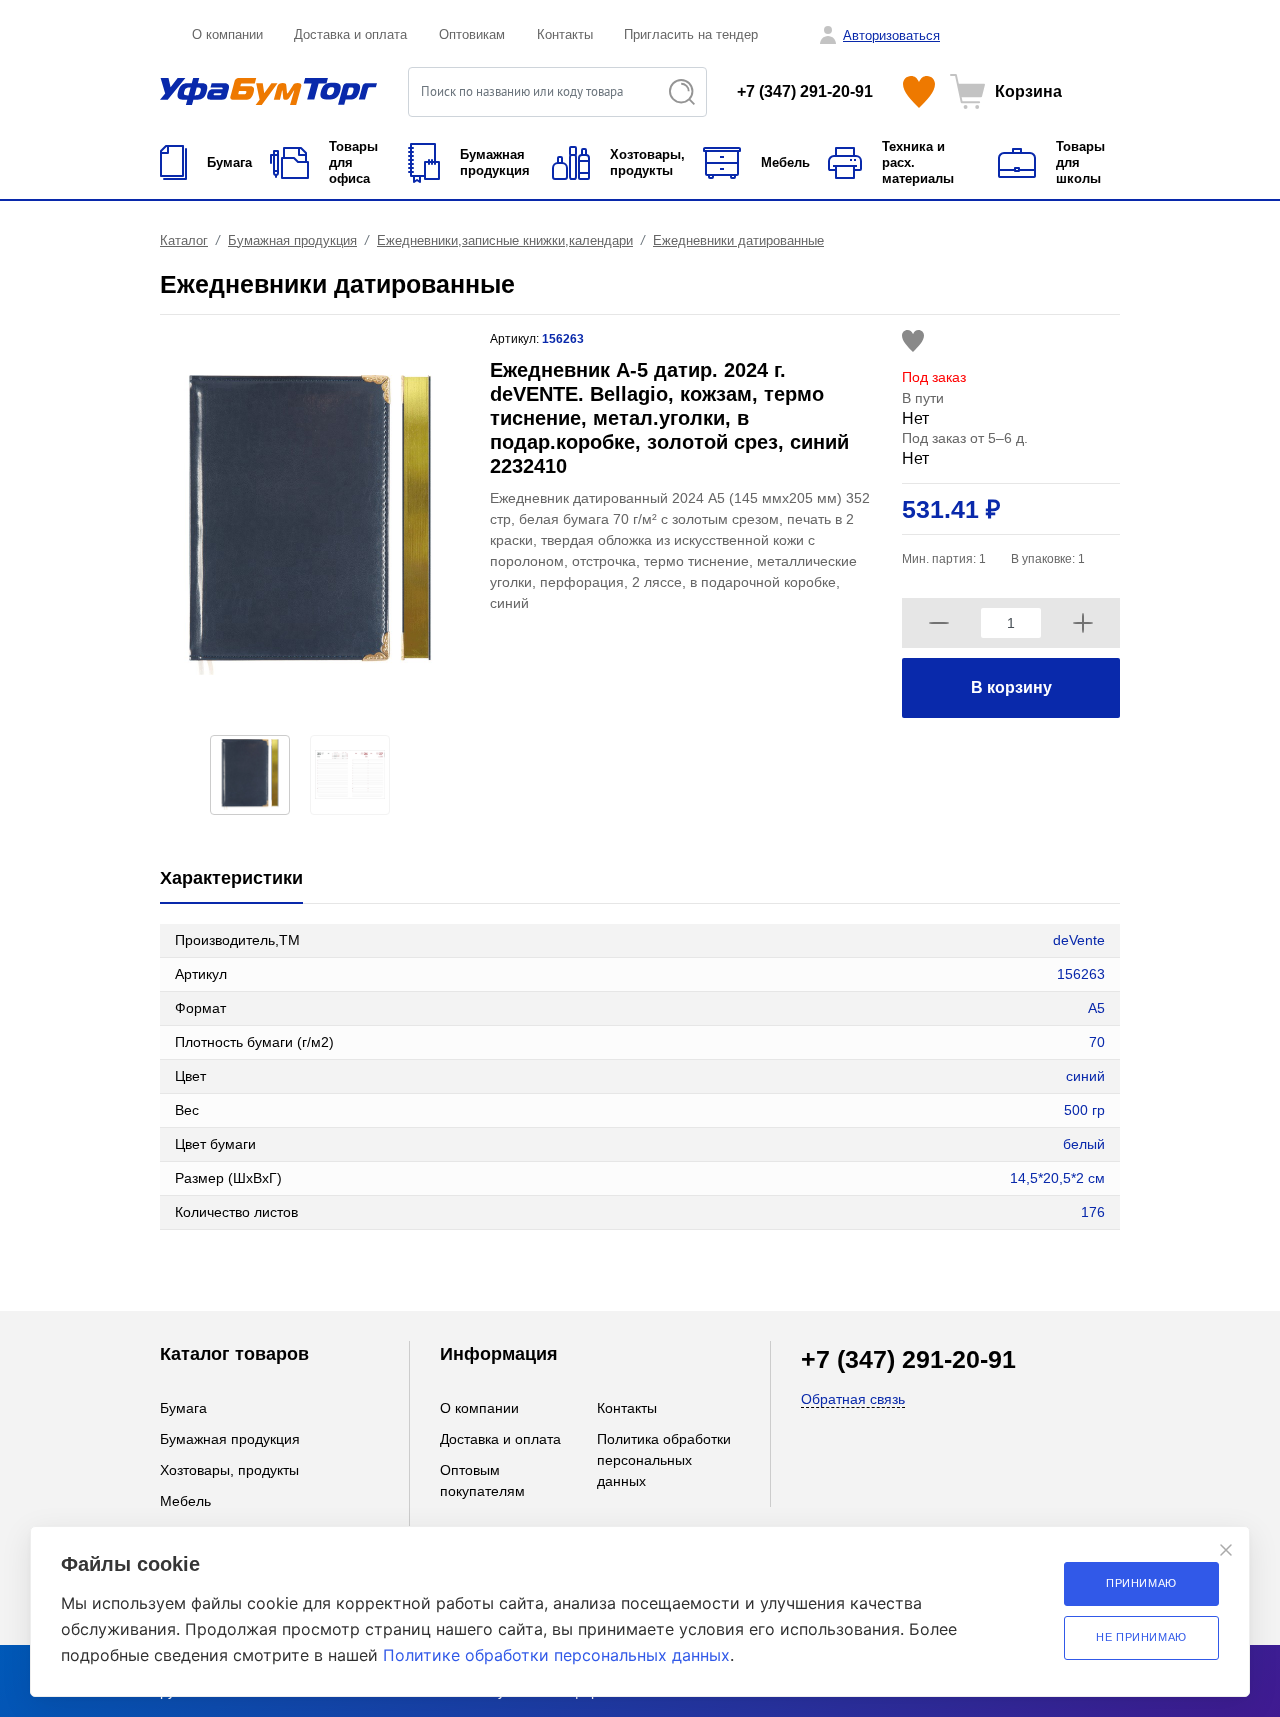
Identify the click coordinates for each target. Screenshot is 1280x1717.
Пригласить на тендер (691, 34)
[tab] (231, 879)
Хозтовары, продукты (229, 1470)
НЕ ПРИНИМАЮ (1141, 1637)
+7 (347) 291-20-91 (805, 91)
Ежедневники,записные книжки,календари (505, 240)
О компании (227, 34)
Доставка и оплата (350, 34)
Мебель (185, 1501)
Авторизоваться (891, 35)
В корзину (1011, 687)
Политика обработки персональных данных (664, 1460)
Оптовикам (472, 34)
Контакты (565, 34)
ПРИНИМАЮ (1141, 1583)
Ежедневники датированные (738, 240)
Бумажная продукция (292, 240)
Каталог (184, 240)
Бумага (183, 1408)
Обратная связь (853, 1399)
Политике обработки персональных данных (556, 1655)
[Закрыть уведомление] (1226, 1550)
